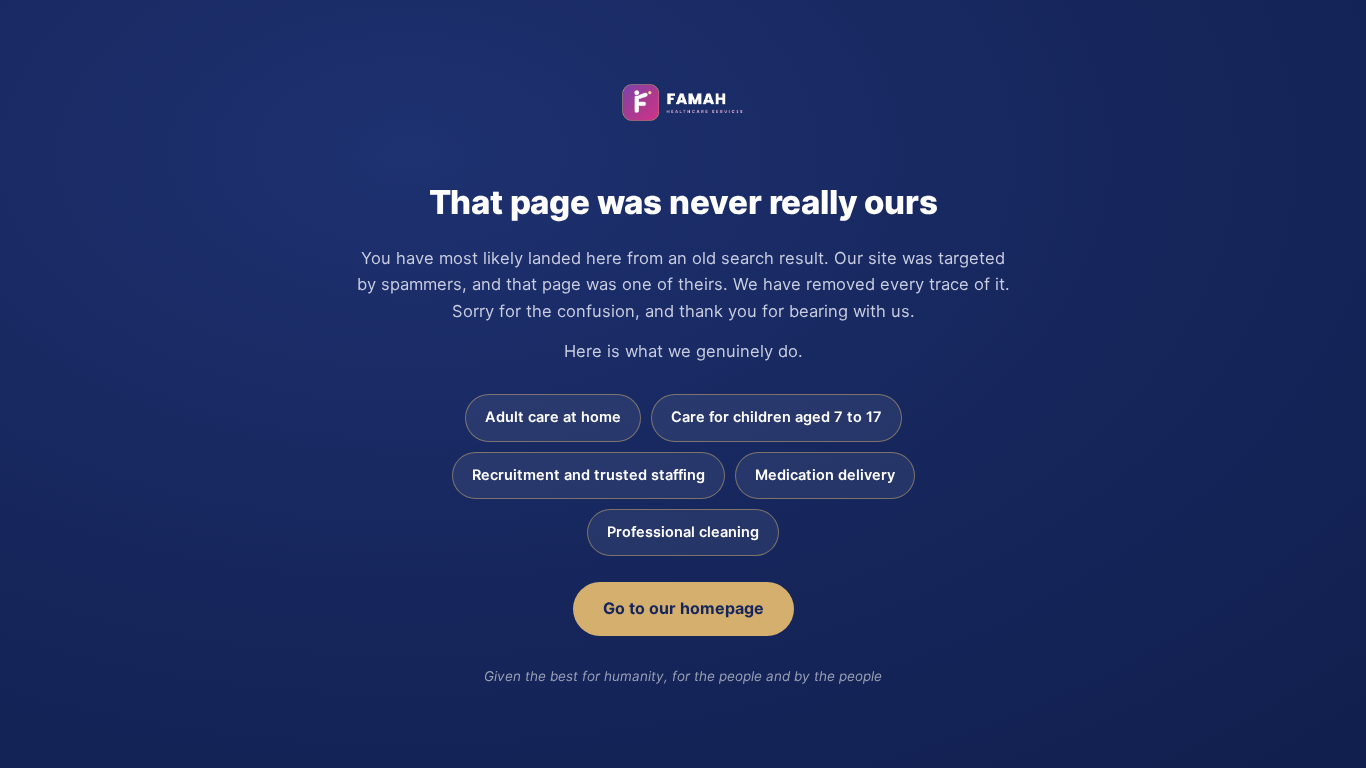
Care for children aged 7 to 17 (776, 417)
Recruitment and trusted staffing (588, 475)
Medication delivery (825, 475)
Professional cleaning (683, 532)
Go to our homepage (683, 608)
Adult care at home (553, 417)
